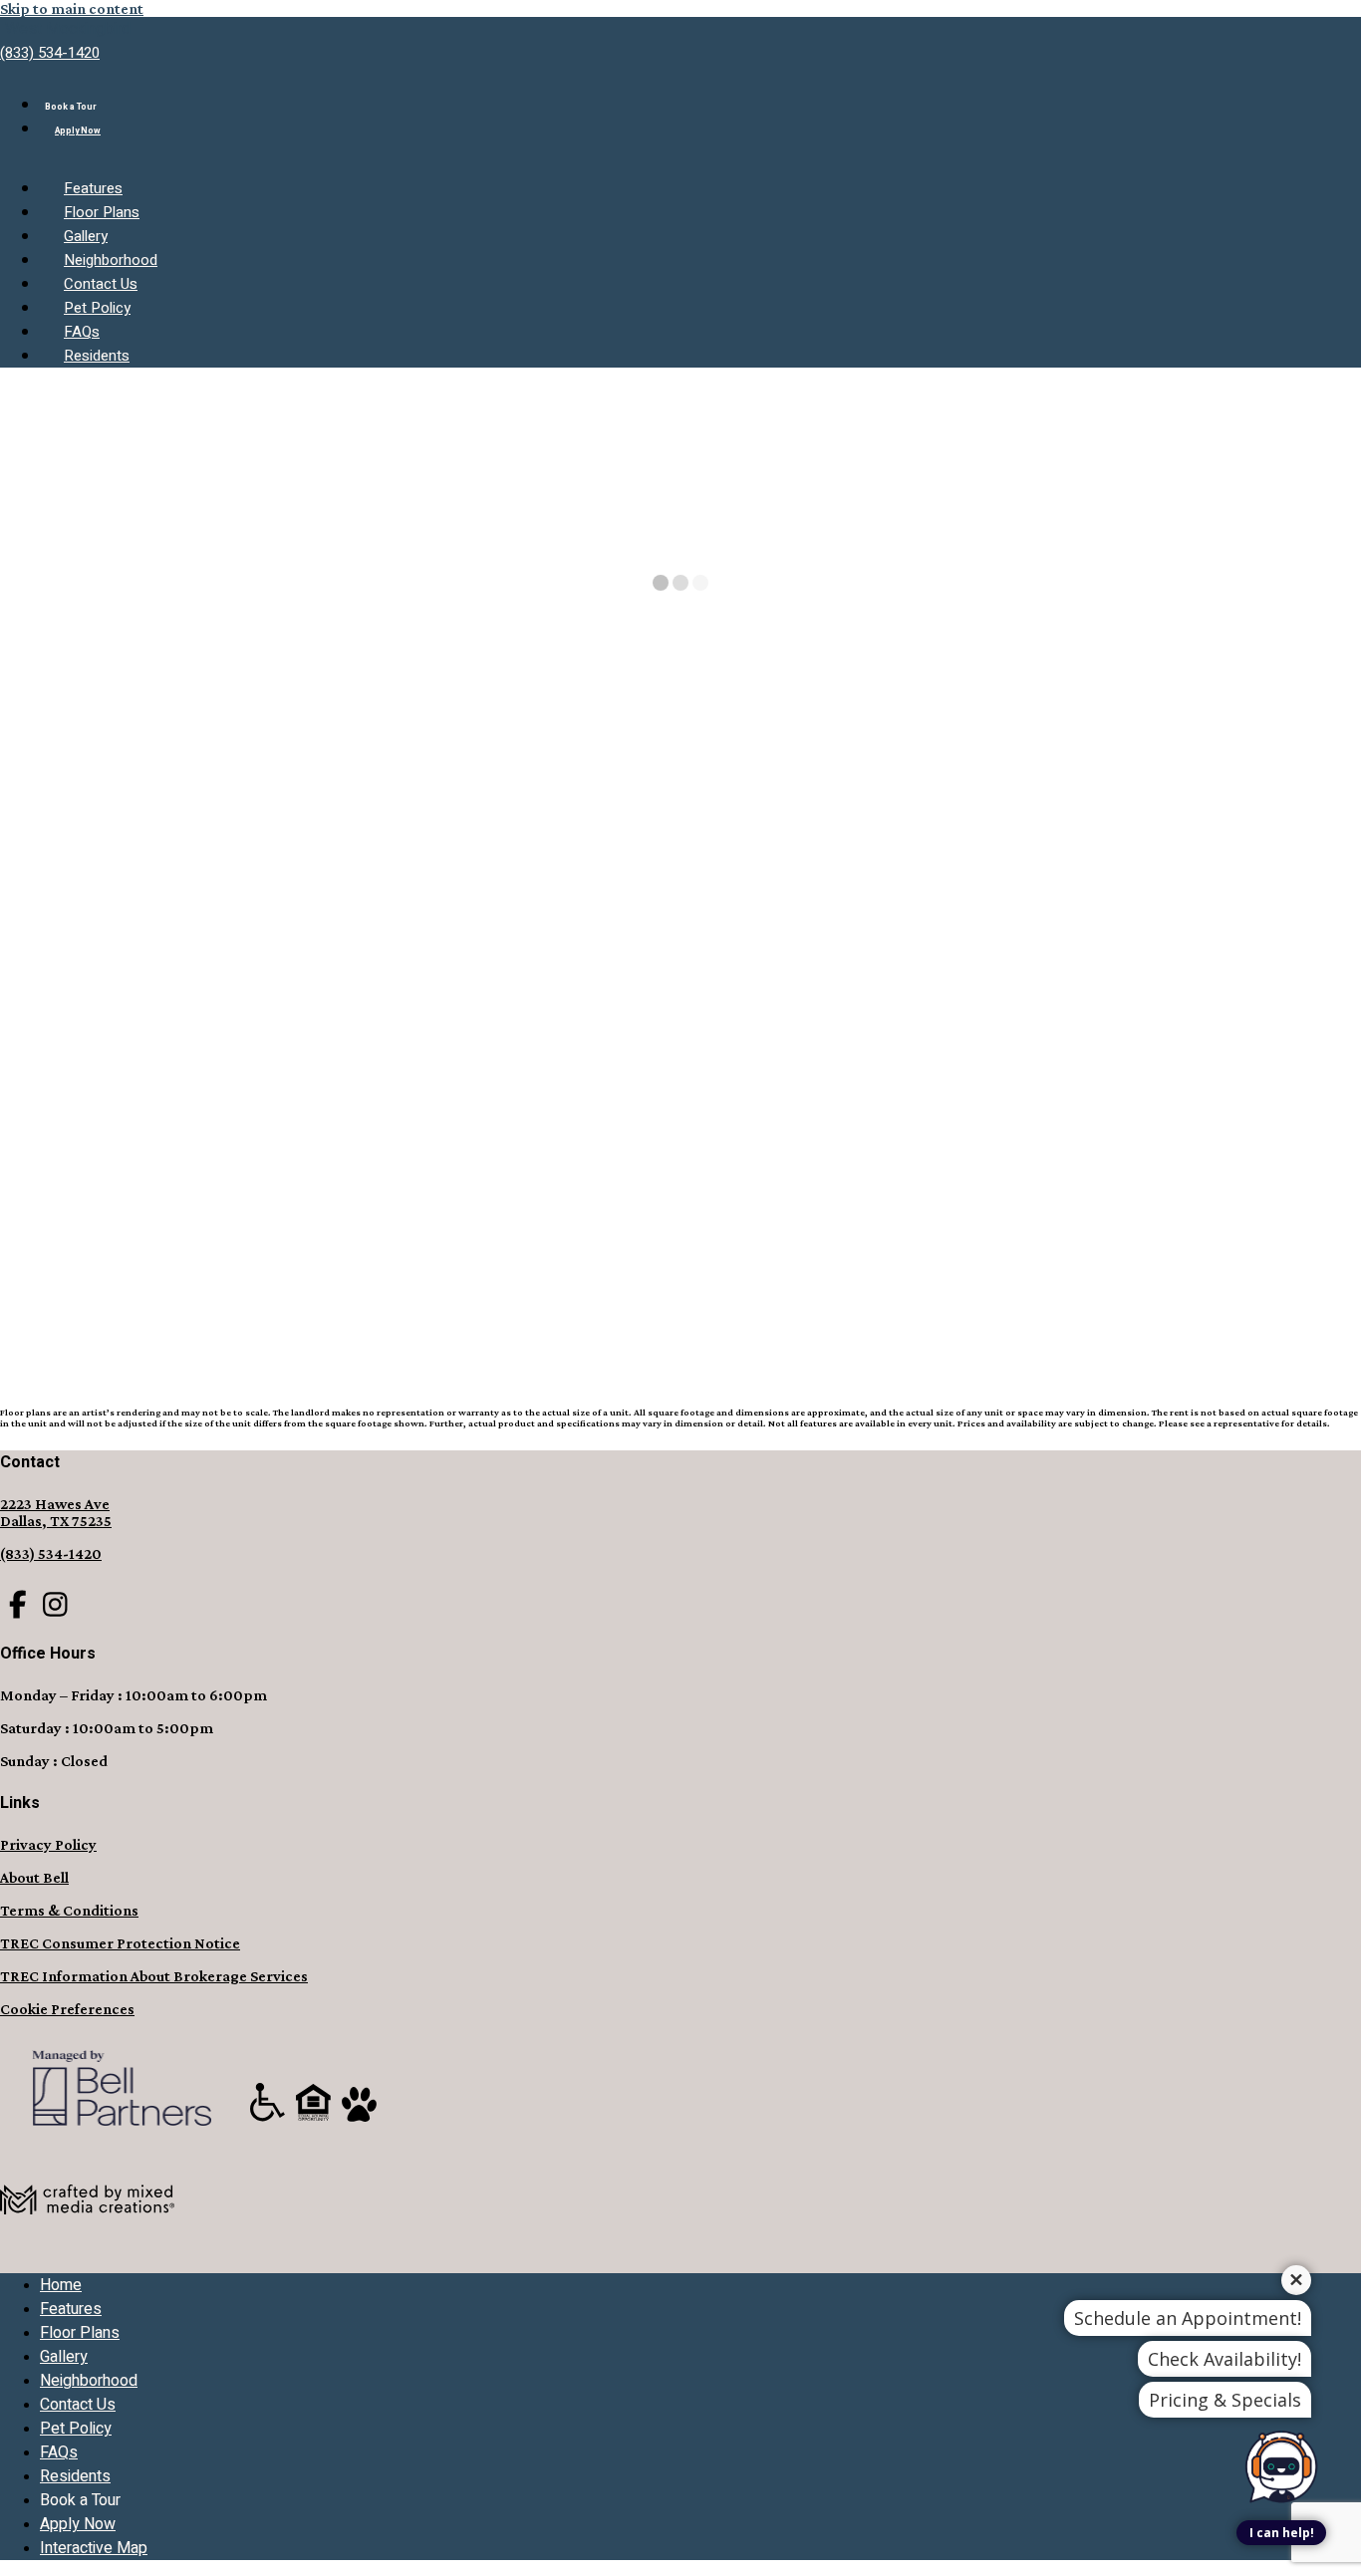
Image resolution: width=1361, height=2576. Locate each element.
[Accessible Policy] (269, 2120)
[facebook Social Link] (17, 1605)
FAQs (82, 332)
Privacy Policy (48, 1844)
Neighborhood (111, 260)
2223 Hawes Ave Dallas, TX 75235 (56, 1512)
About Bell (34, 1877)
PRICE (84, 1217)
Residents (97, 356)
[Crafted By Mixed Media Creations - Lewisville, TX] (87, 2249)
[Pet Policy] (359, 2120)
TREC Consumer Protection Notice (120, 1943)
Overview (1328, 807)
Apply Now (78, 131)
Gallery (86, 236)
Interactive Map (94, 2548)
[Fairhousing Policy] (315, 2120)
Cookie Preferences (67, 2009)
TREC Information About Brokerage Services (154, 1976)
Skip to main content (72, 8)
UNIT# (26, 1217)
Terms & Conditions (69, 1910)
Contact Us (101, 284)
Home (23, 790)
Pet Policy (97, 308)
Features (93, 188)
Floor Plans (102, 212)
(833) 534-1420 (50, 53)
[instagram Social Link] (55, 1605)
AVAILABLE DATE (176, 1217)
